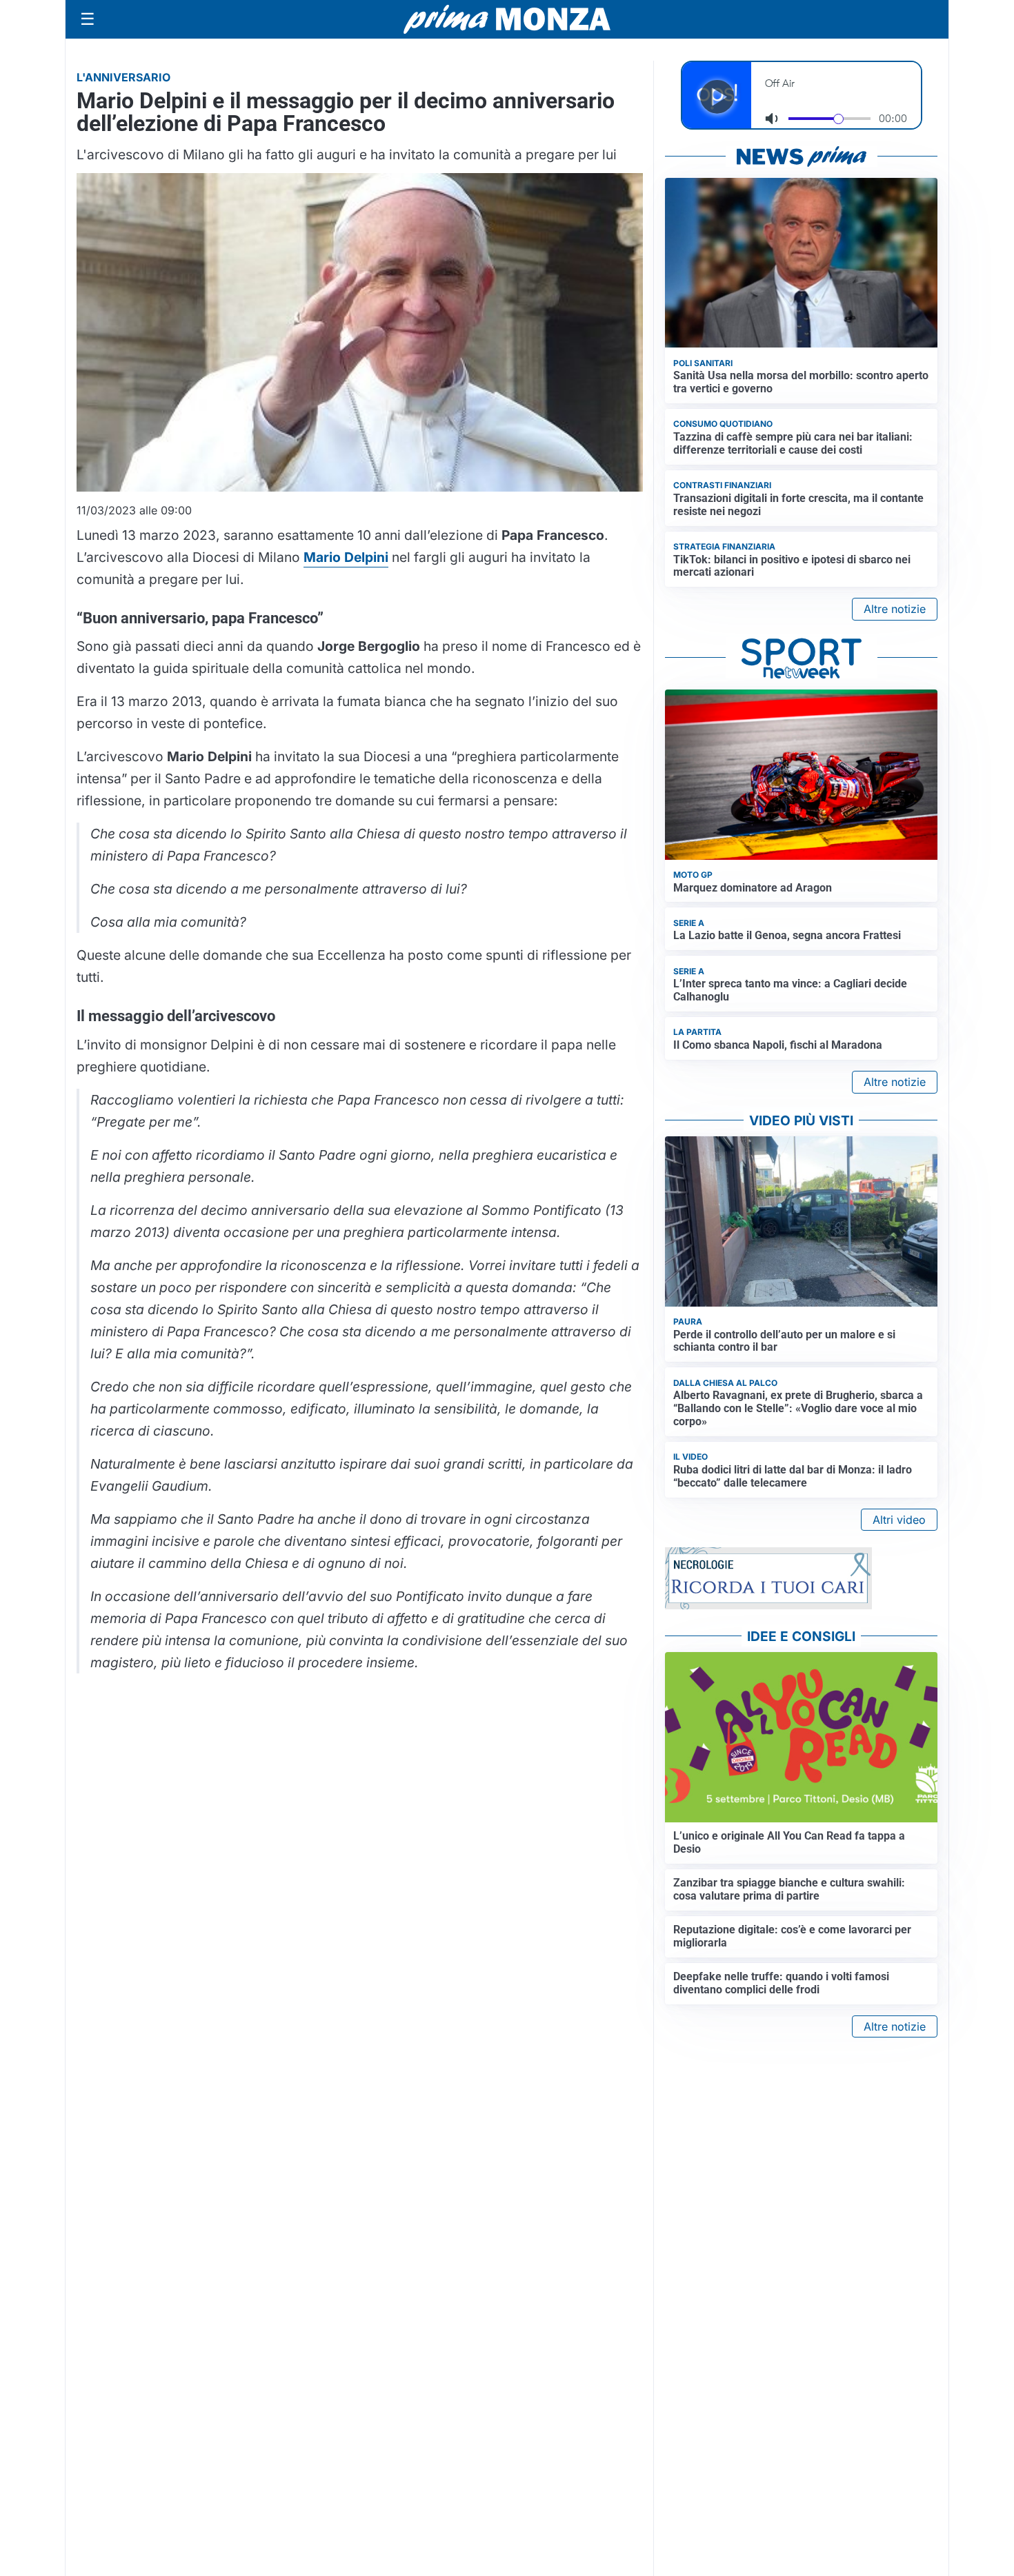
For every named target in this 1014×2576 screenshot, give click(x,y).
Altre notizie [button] (895, 609)
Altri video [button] (899, 1520)
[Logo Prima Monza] (507, 19)
